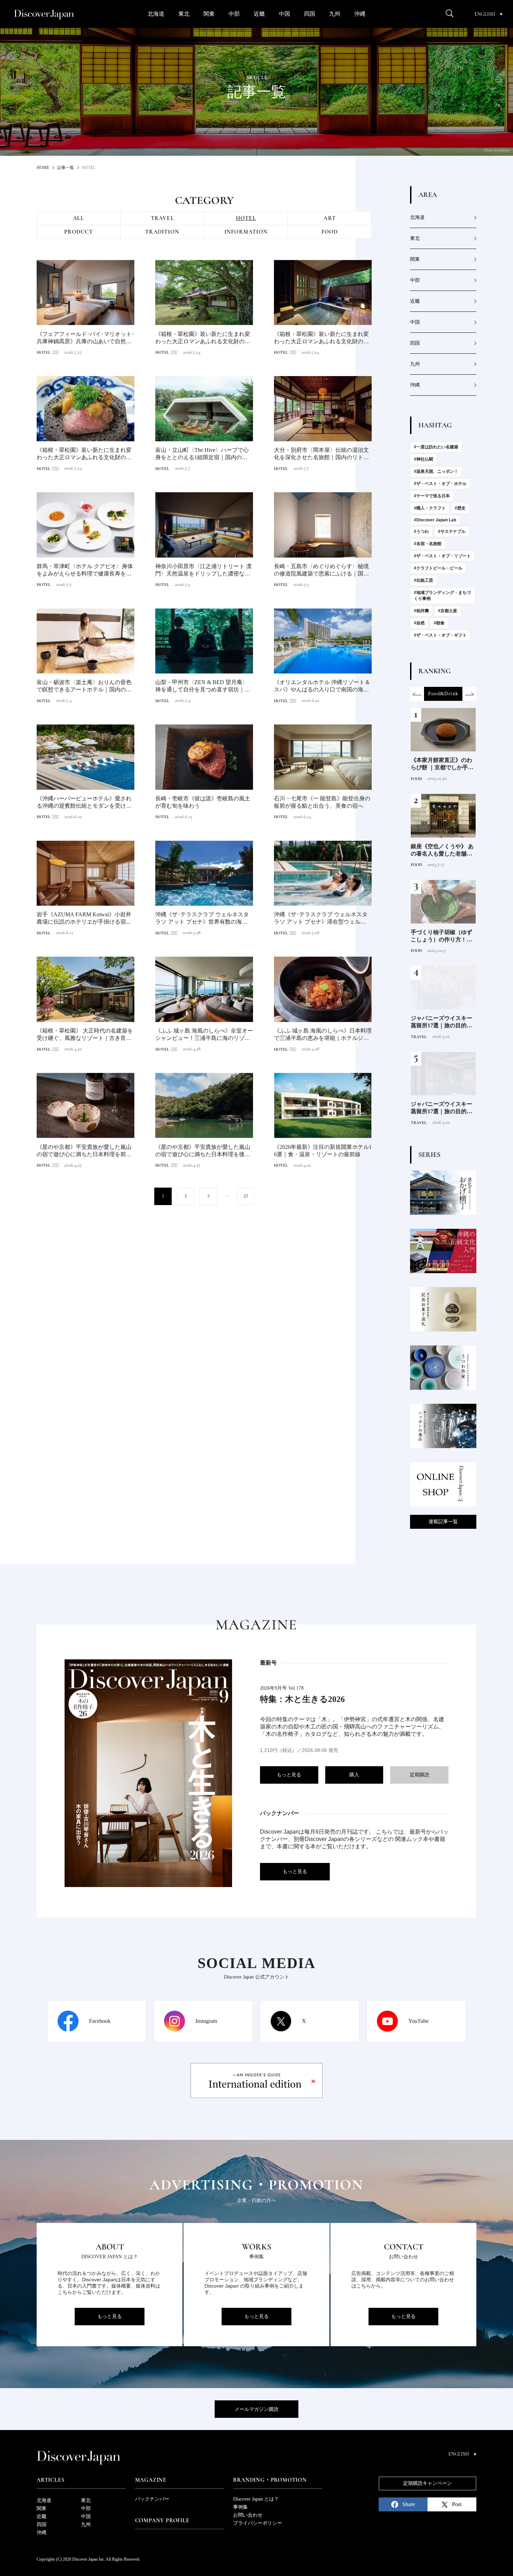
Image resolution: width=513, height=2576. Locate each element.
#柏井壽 (421, 611)
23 (246, 1196)
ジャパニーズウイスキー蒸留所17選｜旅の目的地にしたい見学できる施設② (441, 1022)
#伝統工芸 (423, 580)
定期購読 (419, 1775)
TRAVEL (162, 218)
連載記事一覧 (443, 1522)
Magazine (151, 2480)
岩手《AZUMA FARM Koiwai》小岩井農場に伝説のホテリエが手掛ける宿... (84, 918)
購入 (354, 1775)
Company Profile (162, 2520)
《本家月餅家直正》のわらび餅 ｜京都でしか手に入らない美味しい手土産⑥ (442, 764)
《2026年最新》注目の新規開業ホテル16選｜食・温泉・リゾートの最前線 (323, 1151)
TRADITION (162, 232)
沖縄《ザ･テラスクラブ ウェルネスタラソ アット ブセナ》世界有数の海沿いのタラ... (204, 919)
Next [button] (469, 694)
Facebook (100, 2021)
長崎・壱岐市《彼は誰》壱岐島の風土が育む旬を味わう (203, 802)
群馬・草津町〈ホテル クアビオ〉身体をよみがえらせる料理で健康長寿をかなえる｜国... (85, 570)
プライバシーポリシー (258, 2523)
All (79, 218)
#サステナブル (452, 531)
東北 (184, 14)
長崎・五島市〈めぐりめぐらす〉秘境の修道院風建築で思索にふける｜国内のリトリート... (321, 570)
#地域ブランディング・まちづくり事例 (442, 596)
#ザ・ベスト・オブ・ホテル (440, 484)
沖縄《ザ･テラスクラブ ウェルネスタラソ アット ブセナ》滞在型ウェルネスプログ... (323, 919)
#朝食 (439, 623)
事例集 (240, 2507)
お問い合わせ (248, 2515)
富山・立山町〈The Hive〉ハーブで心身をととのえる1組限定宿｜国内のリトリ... (204, 454)
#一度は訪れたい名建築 (436, 447)
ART (330, 218)
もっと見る (289, 1775)
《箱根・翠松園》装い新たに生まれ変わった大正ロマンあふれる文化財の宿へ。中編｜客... (321, 338)
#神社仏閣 (423, 459)
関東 (209, 14)
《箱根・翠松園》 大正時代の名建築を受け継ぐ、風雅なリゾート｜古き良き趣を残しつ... (85, 1035)
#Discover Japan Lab (435, 520)
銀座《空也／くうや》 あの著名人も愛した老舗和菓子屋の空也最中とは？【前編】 (442, 850)
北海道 (156, 14)
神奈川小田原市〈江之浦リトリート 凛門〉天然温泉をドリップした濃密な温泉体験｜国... (203, 570)
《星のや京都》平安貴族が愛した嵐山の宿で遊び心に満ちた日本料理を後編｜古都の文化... (203, 1151)
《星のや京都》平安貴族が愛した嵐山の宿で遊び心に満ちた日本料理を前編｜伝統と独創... (84, 1151)
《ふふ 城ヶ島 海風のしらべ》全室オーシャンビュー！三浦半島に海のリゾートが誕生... (204, 1035)
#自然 (419, 623)
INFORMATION (246, 232)
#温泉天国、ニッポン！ (436, 471)
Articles (50, 2480)
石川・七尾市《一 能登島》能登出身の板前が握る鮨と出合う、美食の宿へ (322, 802)
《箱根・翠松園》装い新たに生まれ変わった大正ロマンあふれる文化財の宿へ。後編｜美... (84, 454)
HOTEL (246, 218)
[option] (443, 694)
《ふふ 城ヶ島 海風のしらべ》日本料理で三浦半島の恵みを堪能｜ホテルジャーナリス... (323, 1035)
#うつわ (421, 531)
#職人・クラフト (430, 508)
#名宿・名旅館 (428, 544)
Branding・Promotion (270, 2480)
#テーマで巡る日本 (432, 496)
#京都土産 (448, 611)
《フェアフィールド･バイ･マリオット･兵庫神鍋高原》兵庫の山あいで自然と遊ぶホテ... (85, 338)
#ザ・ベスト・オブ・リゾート (442, 556)
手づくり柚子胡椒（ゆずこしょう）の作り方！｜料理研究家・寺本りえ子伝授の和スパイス (441, 936)
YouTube (418, 2021)
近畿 (259, 14)
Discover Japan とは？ (256, 2499)
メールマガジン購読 (256, 2409)
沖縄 (360, 14)
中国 (284, 14)
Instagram (206, 2021)
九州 (335, 14)
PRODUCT (79, 232)
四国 (310, 14)
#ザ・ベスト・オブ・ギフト (440, 635)
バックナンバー (152, 2499)
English (485, 14)
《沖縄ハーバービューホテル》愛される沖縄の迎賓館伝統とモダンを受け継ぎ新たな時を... (84, 803)
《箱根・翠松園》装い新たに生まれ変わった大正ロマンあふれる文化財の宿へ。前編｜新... (203, 338)
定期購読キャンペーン (427, 2483)
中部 (234, 14)
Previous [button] (417, 694)
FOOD (330, 232)
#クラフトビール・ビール (438, 568)
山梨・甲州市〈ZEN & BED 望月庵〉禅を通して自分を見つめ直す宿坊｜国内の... (203, 686)
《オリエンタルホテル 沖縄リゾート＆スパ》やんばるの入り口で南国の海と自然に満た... (322, 686)
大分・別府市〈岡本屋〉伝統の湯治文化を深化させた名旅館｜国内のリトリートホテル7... (321, 454)
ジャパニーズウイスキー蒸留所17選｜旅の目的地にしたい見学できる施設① (441, 1108)
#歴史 (460, 508)
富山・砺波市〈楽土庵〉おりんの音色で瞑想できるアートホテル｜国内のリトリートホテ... (84, 686)
